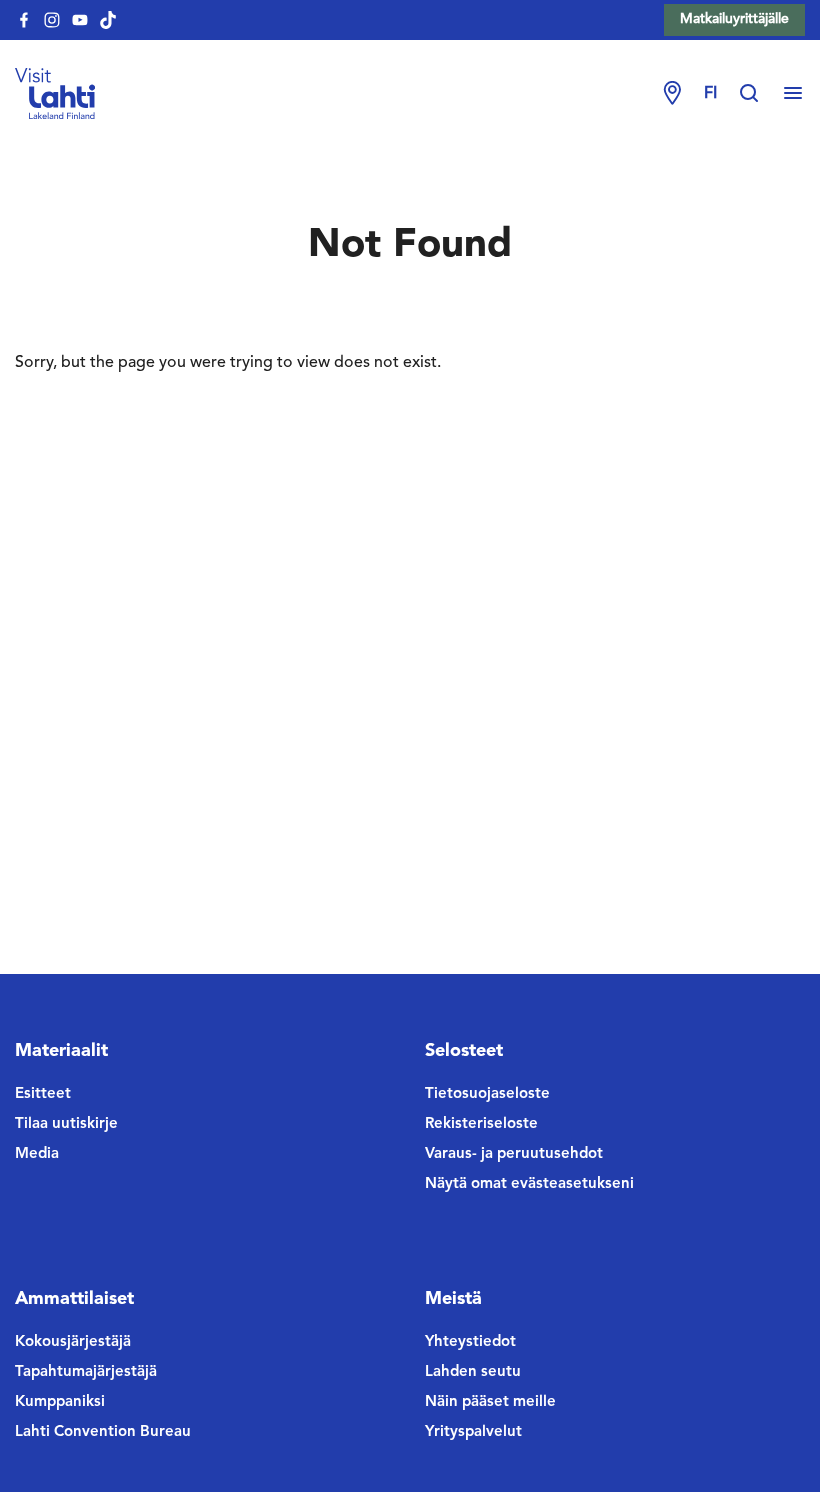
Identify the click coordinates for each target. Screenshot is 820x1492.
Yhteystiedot (470, 1342)
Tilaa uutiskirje (66, 1124)
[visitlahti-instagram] (52, 20)
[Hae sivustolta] (759, 94)
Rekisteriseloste (481, 1124)
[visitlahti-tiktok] (108, 20)
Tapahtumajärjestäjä (86, 1372)
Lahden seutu (473, 1372)
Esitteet (43, 1094)
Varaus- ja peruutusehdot (514, 1154)
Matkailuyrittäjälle (734, 19)
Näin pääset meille (490, 1402)
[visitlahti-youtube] (80, 20)
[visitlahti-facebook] (24, 20)
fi (710, 94)
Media (37, 1154)
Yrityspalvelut (473, 1432)
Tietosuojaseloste (487, 1094)
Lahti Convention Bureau (103, 1432)
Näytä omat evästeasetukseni (529, 1184)
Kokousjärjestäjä (73, 1342)
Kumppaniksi (60, 1402)
